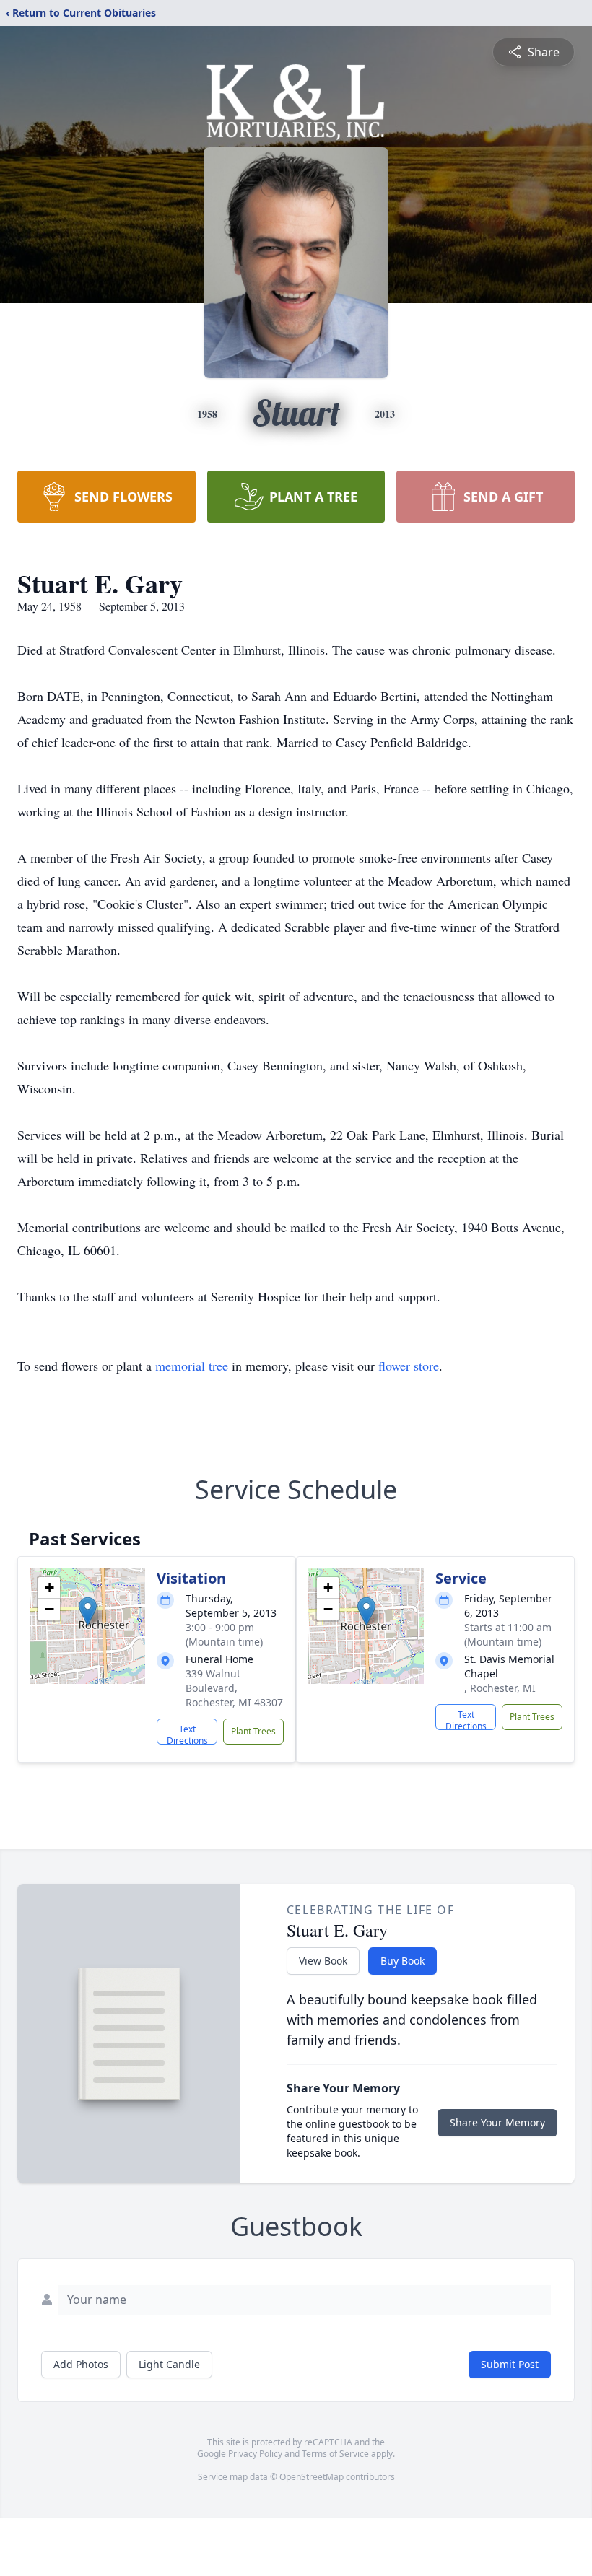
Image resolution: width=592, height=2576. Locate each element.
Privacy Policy (255, 2454)
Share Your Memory (497, 2122)
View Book (323, 1961)
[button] (88, 1611)
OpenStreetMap (312, 2477)
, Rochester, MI (500, 1688)
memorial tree (192, 1366)
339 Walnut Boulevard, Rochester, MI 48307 (234, 1688)
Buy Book (402, 1961)
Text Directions (187, 1734)
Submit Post (510, 2364)
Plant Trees (253, 1731)
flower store (409, 1366)
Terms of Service (335, 2454)
